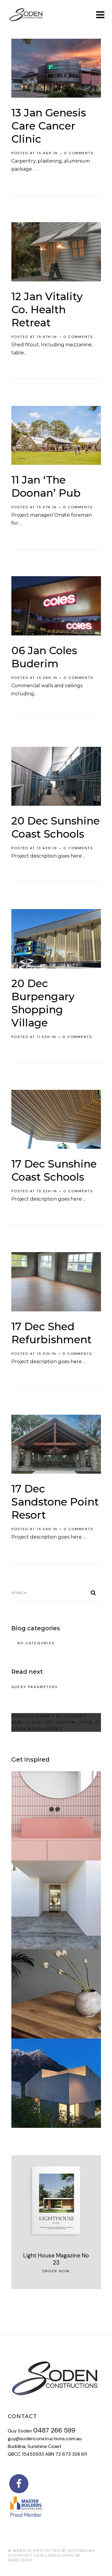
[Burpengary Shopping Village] (56, 939)
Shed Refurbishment (52, 1333)
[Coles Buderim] (56, 606)
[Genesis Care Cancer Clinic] (56, 68)
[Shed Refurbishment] (56, 1282)
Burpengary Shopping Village (43, 1010)
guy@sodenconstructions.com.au (45, 2439)
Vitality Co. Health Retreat (47, 310)
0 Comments (79, 153)
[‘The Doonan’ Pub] (56, 435)
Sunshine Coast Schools (56, 827)
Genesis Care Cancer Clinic (49, 126)
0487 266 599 (54, 2430)
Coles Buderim (44, 657)
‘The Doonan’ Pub (46, 486)
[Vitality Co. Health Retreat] (56, 252)
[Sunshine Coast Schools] (56, 776)
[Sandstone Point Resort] (56, 1444)
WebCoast (20, 2560)
